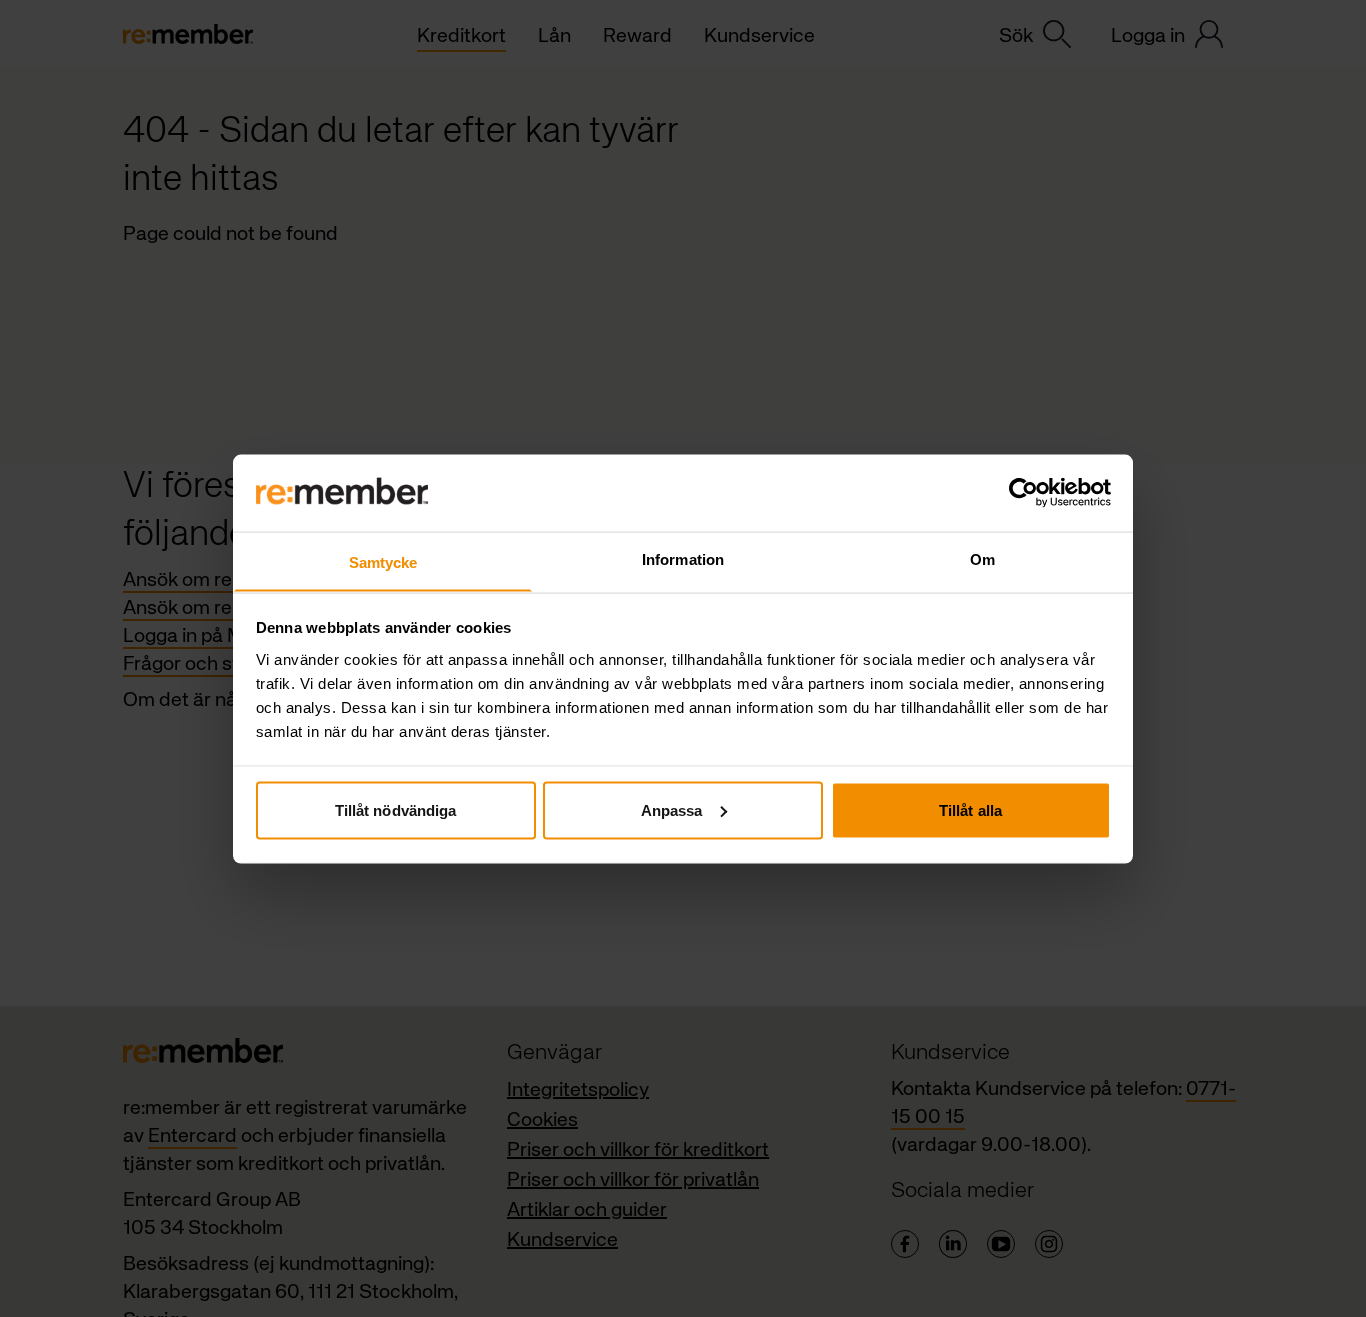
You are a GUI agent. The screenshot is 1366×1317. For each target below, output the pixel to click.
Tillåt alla (970, 809)
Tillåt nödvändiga (396, 809)
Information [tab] (683, 558)
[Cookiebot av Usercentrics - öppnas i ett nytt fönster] (1023, 492)
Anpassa (672, 809)
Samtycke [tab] (383, 561)
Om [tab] (982, 558)
